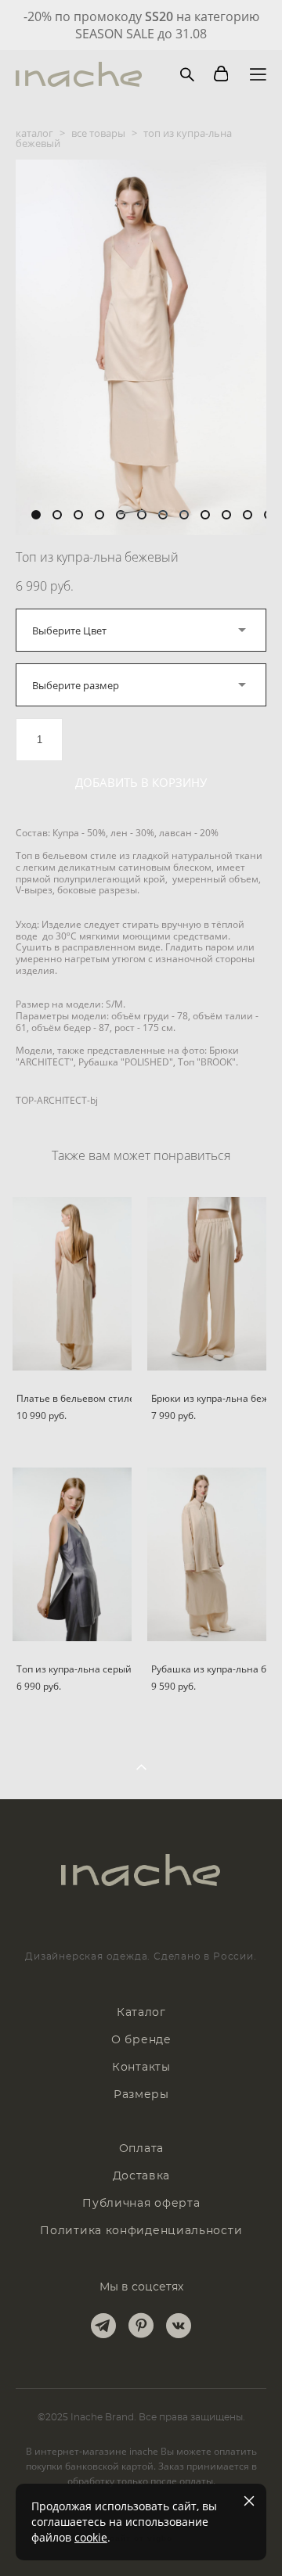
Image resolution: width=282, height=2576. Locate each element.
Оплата (141, 2149)
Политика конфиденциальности (141, 2231)
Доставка (142, 2176)
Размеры (141, 2095)
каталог (34, 133)
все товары (98, 133)
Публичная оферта (141, 2204)
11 (248, 515)
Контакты (141, 2068)
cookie (91, 2537)
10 (226, 515)
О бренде (141, 2040)
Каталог (141, 2013)
